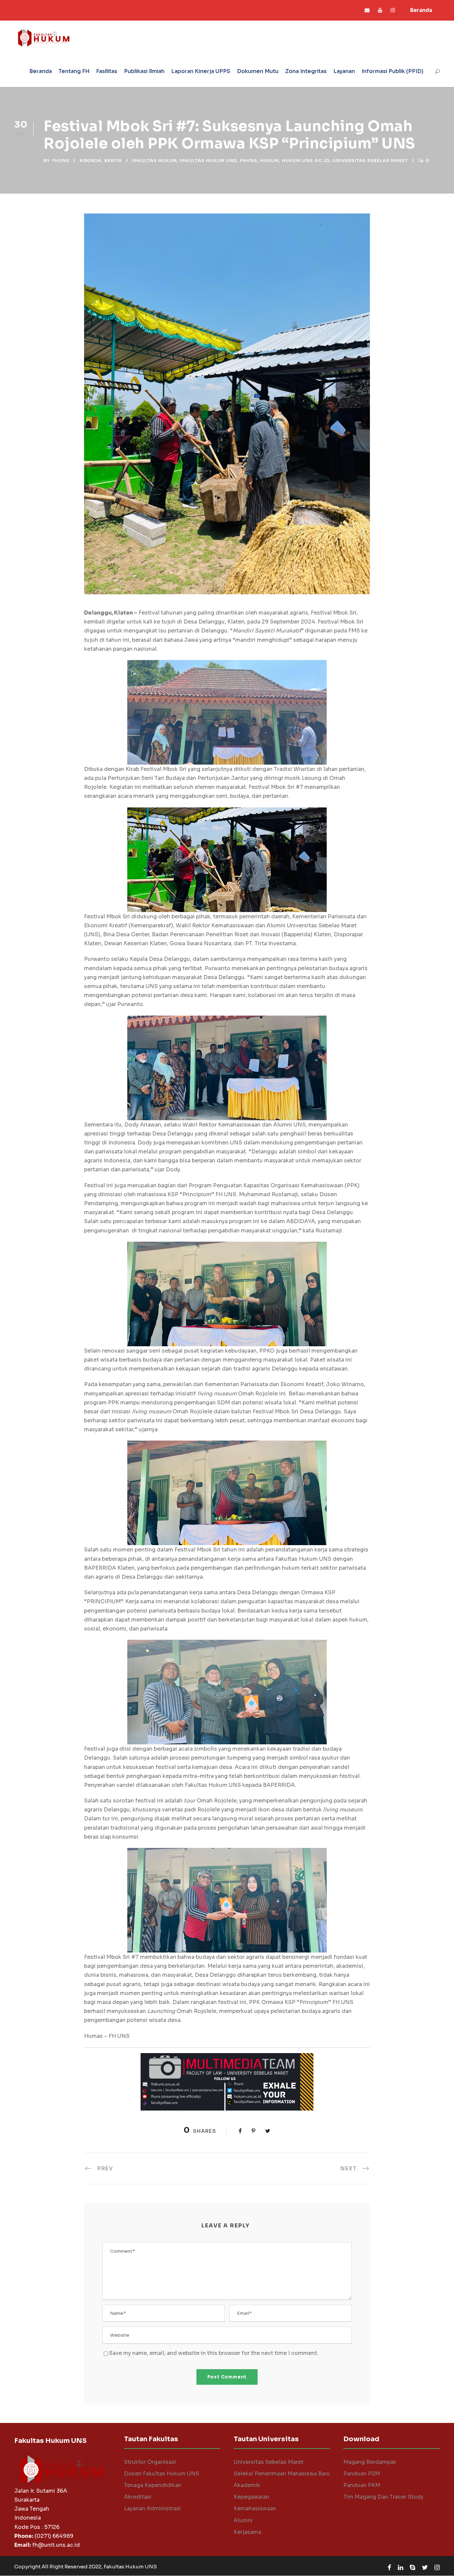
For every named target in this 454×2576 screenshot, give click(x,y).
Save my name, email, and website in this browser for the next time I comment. (214, 2353)
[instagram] (393, 10)
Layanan (344, 71)
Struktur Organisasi (150, 2462)
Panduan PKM (362, 2485)
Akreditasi (138, 2497)
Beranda (421, 10)
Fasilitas (107, 71)
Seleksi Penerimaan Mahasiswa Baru (282, 2474)
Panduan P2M (362, 2474)
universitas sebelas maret (370, 161)
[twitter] (425, 2568)
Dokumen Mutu (258, 71)
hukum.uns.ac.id (306, 161)
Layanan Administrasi (152, 2508)
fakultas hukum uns (208, 161)
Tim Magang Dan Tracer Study (383, 2497)
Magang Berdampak (370, 2462)
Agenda (90, 161)
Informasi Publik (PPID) (393, 71)
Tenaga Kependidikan (153, 2485)
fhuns (61, 161)
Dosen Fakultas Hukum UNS (162, 2474)
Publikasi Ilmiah (144, 71)
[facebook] (389, 2568)
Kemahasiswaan (255, 2508)
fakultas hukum (154, 161)
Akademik (247, 2485)
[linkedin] (400, 2568)
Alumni (243, 2520)
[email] (367, 10)
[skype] (412, 2568)
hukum (270, 161)
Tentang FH (74, 71)
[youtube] (380, 10)
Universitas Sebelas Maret (269, 2462)
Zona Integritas (306, 71)
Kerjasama (247, 2532)
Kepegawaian (251, 2497)
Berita (113, 161)
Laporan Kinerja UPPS (201, 71)
